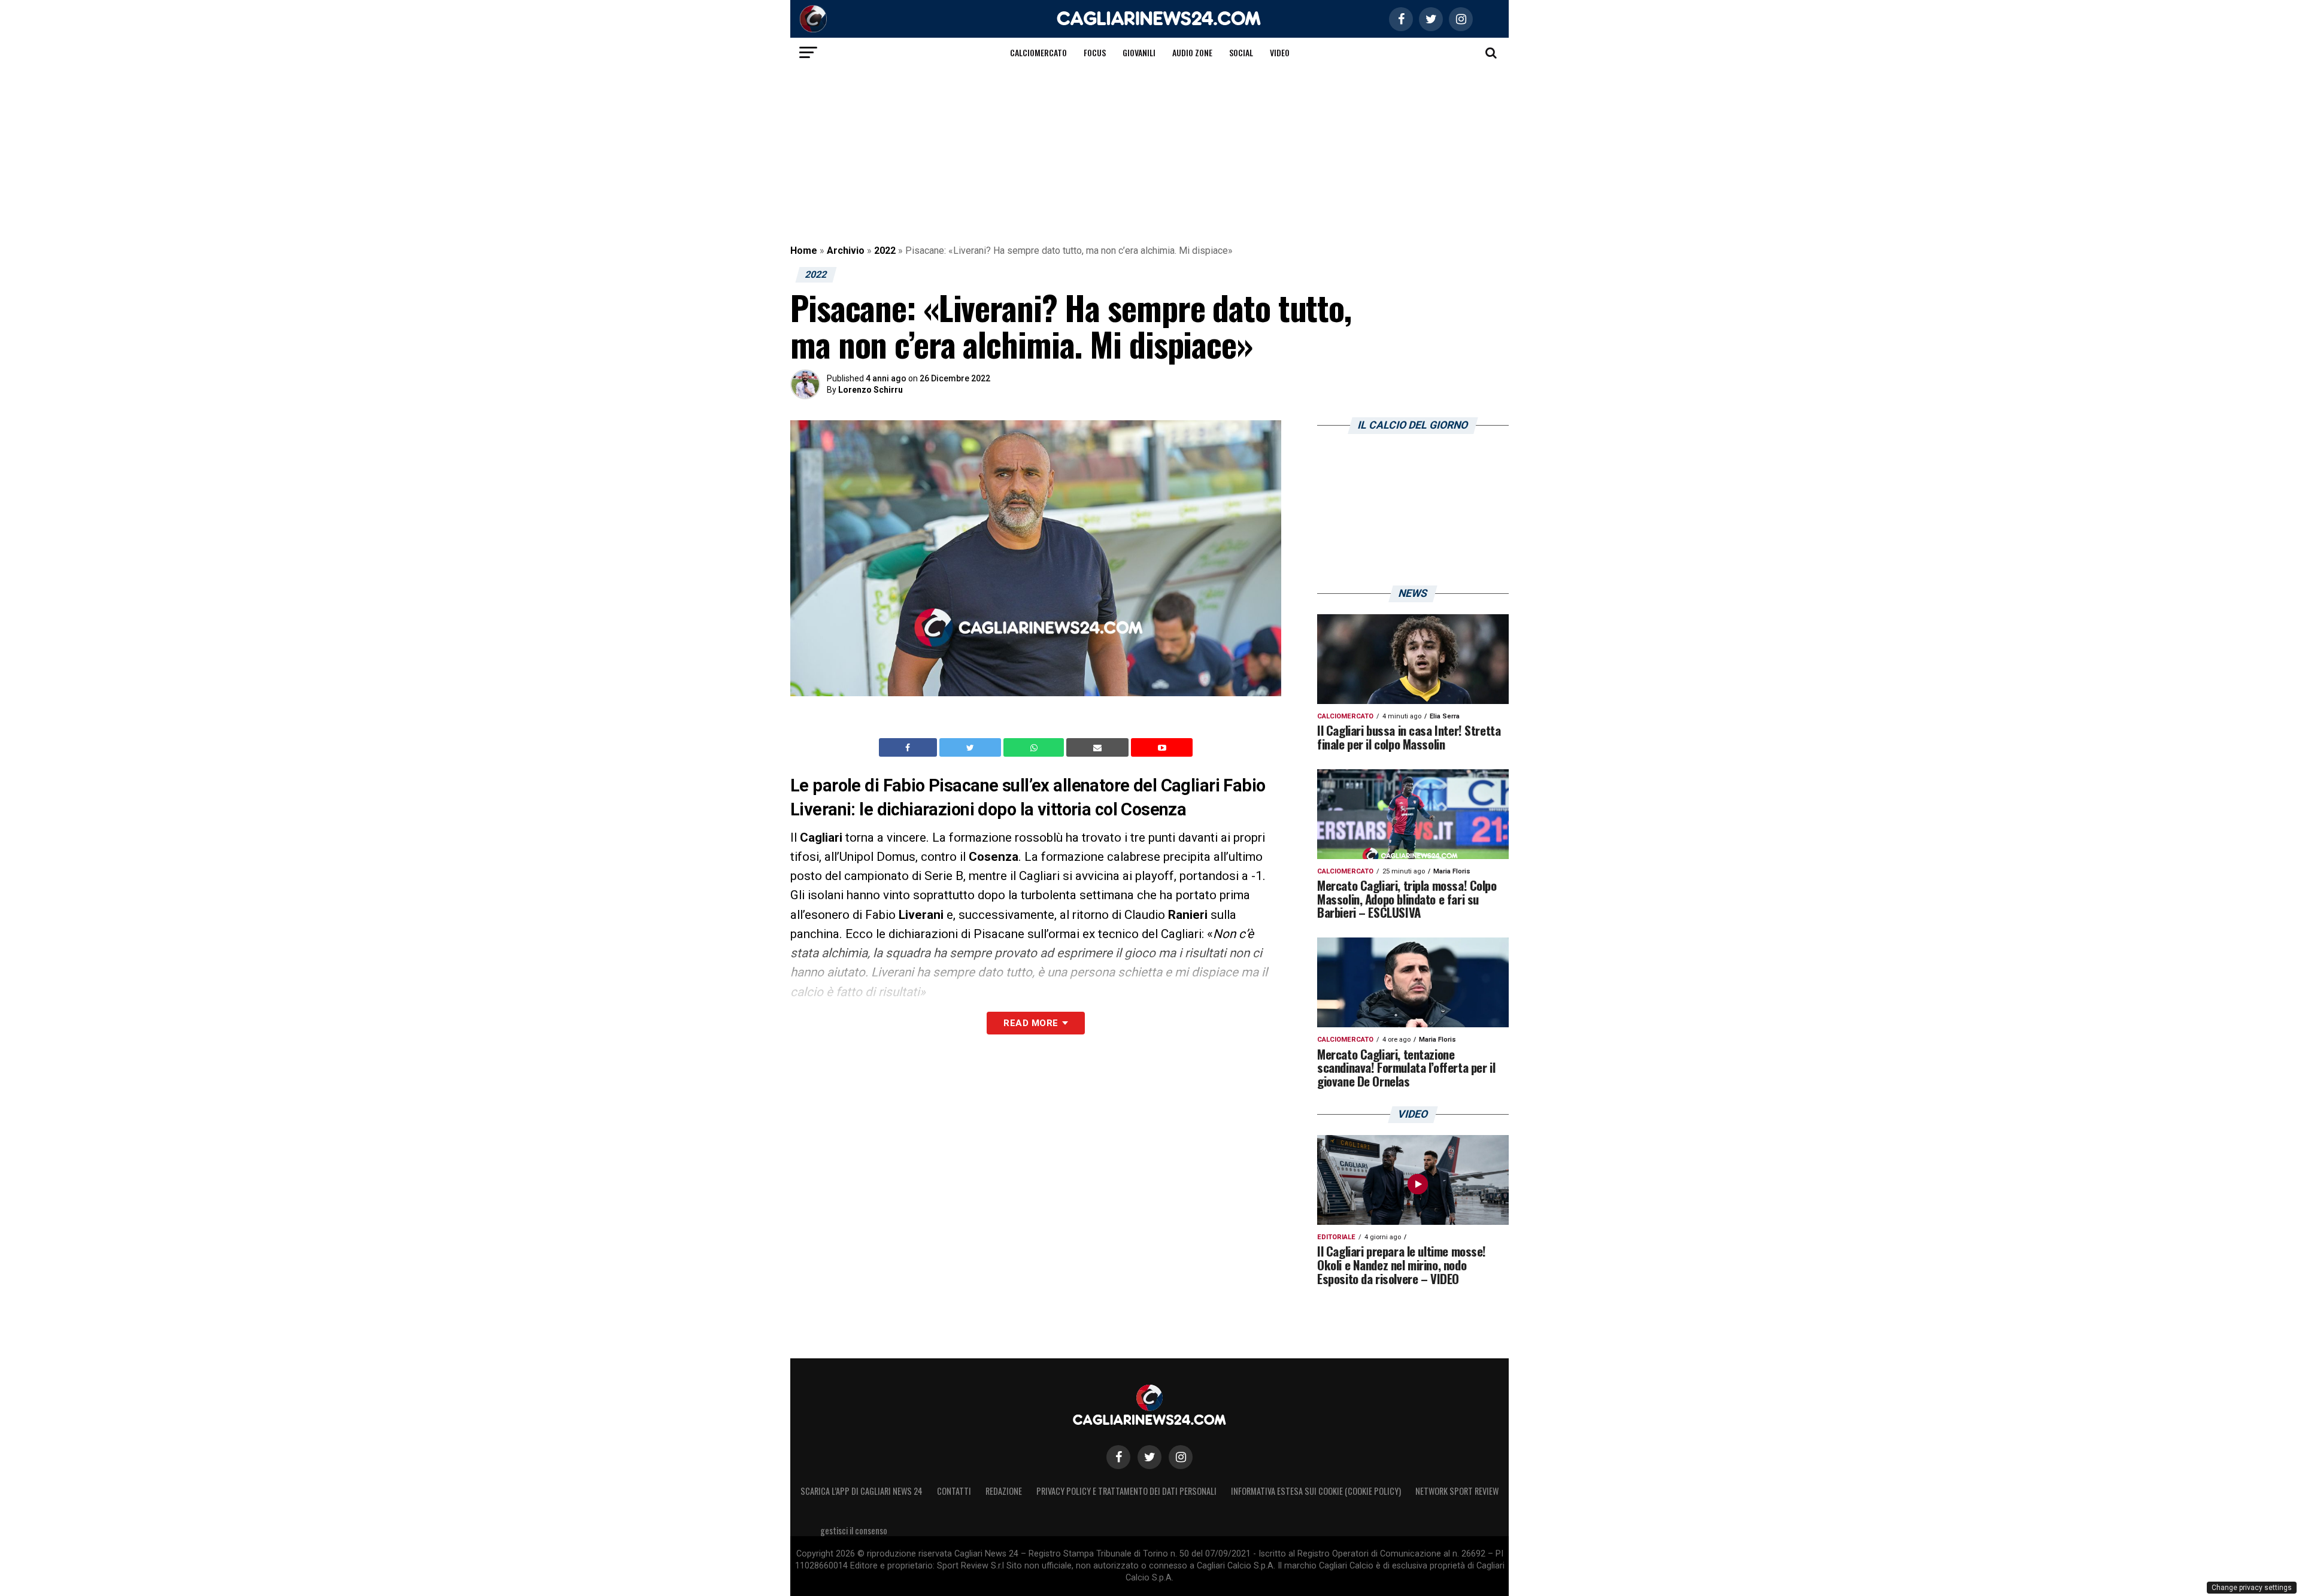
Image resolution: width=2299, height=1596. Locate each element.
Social (1241, 52)
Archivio (846, 251)
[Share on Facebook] (909, 748)
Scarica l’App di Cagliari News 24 (862, 1491)
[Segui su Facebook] (1118, 1457)
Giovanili (1139, 52)
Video (1280, 52)
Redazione (1004, 1491)
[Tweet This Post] (971, 748)
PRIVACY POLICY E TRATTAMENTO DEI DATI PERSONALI (1126, 1491)
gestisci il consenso (854, 1530)
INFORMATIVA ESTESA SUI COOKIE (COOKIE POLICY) (1316, 1491)
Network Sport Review (1457, 1491)
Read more (1031, 1023)
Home (804, 251)
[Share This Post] (1035, 748)
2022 (885, 251)
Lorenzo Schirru (871, 390)
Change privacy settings (2252, 1588)
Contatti (954, 1491)
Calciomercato (1038, 52)
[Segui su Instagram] (1181, 1457)
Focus (1095, 52)
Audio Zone (1192, 52)
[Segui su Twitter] (1149, 1457)
